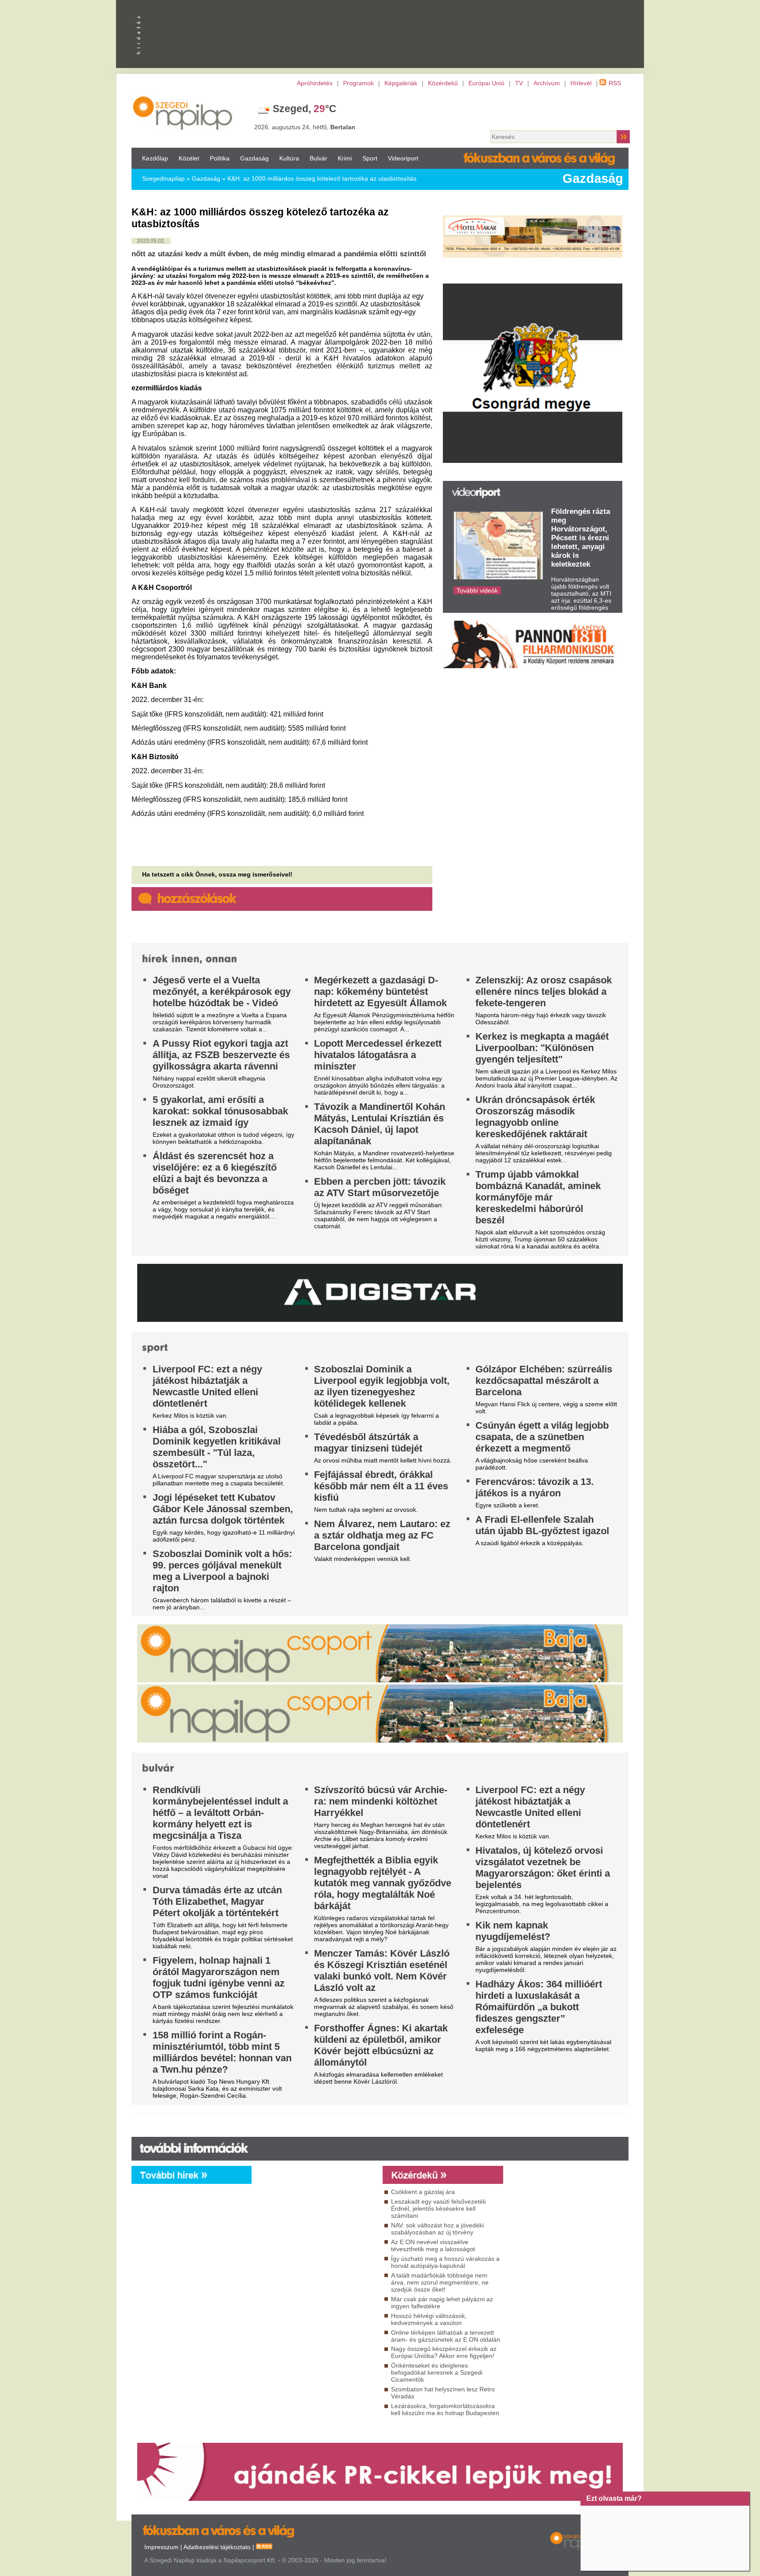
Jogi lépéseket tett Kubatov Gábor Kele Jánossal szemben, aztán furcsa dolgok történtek (223, 1509)
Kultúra (289, 158)
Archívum (547, 83)
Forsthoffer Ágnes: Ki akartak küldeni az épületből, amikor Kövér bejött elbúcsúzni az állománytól (381, 2045)
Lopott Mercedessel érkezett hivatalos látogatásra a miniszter (378, 1055)
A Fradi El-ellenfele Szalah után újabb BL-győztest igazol (542, 1525)
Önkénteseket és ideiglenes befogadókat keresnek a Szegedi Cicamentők (437, 2372)
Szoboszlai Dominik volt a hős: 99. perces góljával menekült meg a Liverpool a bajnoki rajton (222, 1571)
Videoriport (403, 158)
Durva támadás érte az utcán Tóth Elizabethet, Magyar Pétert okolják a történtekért (217, 1901)
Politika (220, 158)
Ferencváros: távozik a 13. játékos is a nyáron (535, 1487)
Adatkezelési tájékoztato (217, 2547)
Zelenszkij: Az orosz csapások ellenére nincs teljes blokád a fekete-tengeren (544, 991)
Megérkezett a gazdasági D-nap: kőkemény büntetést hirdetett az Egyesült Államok (380, 991)
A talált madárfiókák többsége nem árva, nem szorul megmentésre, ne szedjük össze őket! (440, 2282)
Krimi (345, 158)
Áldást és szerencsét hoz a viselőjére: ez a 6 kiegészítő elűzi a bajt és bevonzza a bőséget (215, 1173)
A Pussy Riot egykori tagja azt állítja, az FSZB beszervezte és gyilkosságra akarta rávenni (221, 1055)
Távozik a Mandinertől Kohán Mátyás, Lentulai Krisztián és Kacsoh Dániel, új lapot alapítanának (380, 1124)
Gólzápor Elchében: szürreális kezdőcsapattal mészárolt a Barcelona (544, 1381)
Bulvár (318, 158)
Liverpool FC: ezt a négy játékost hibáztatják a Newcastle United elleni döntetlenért (207, 1386)
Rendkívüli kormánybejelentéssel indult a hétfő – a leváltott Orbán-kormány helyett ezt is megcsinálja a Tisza (220, 1813)
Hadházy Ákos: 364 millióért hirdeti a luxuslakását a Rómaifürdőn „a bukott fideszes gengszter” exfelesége (539, 2007)
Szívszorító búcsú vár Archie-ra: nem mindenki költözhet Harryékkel (381, 1801)
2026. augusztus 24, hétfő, (305, 127)
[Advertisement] (315, 2263)
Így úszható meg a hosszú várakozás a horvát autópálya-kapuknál (445, 2262)
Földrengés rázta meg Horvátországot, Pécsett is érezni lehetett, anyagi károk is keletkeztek (581, 538)
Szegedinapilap (163, 178)
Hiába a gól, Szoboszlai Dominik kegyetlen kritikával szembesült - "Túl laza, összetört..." (217, 1447)
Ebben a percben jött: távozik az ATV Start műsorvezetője (380, 1187)
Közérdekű (443, 83)
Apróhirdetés (315, 83)
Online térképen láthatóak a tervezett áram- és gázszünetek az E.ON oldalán (446, 2336)
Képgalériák (401, 83)
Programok (358, 83)
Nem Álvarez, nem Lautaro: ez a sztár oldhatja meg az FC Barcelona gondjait (382, 1535)
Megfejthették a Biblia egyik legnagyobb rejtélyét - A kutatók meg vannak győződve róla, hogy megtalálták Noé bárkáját (383, 1883)
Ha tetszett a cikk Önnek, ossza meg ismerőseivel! (217, 874)
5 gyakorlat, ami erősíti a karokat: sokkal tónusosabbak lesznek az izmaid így (220, 1111)
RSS (615, 83)
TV (519, 83)
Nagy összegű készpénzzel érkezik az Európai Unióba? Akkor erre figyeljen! (444, 2352)
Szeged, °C (305, 109)
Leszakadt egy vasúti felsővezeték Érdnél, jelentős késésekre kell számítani (438, 2209)
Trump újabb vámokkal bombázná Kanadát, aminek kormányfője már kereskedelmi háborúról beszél (538, 1197)
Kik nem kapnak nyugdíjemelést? (513, 1931)
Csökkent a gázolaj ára (423, 2192)
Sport (370, 158)
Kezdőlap (155, 158)
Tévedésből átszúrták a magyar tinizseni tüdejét (368, 1443)
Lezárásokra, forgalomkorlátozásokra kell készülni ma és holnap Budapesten (445, 2409)
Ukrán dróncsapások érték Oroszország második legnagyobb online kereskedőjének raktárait (535, 1117)
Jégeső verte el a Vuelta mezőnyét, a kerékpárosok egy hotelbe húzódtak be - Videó (222, 991)
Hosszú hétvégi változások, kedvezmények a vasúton (429, 2319)
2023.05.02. (151, 241)
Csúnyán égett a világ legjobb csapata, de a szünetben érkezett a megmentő (542, 1437)
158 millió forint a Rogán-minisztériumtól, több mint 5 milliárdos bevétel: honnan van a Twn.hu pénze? (222, 2052)
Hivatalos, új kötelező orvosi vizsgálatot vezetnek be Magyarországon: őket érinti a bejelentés (543, 1868)
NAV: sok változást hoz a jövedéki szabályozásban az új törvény (437, 2229)
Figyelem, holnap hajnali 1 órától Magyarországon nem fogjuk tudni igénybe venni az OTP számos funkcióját (219, 1977)
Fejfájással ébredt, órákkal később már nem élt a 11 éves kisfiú (381, 1486)
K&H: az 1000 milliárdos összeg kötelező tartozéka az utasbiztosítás (322, 178)
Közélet (189, 158)
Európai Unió (486, 83)
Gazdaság (254, 158)
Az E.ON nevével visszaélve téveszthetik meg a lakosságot (433, 2245)
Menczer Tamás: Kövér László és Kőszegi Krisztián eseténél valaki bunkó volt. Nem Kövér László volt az (382, 1970)
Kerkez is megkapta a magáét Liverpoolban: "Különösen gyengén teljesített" (542, 1048)
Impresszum (161, 2547)
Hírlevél (581, 83)
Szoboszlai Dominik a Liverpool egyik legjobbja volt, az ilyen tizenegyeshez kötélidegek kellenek (382, 1386)
